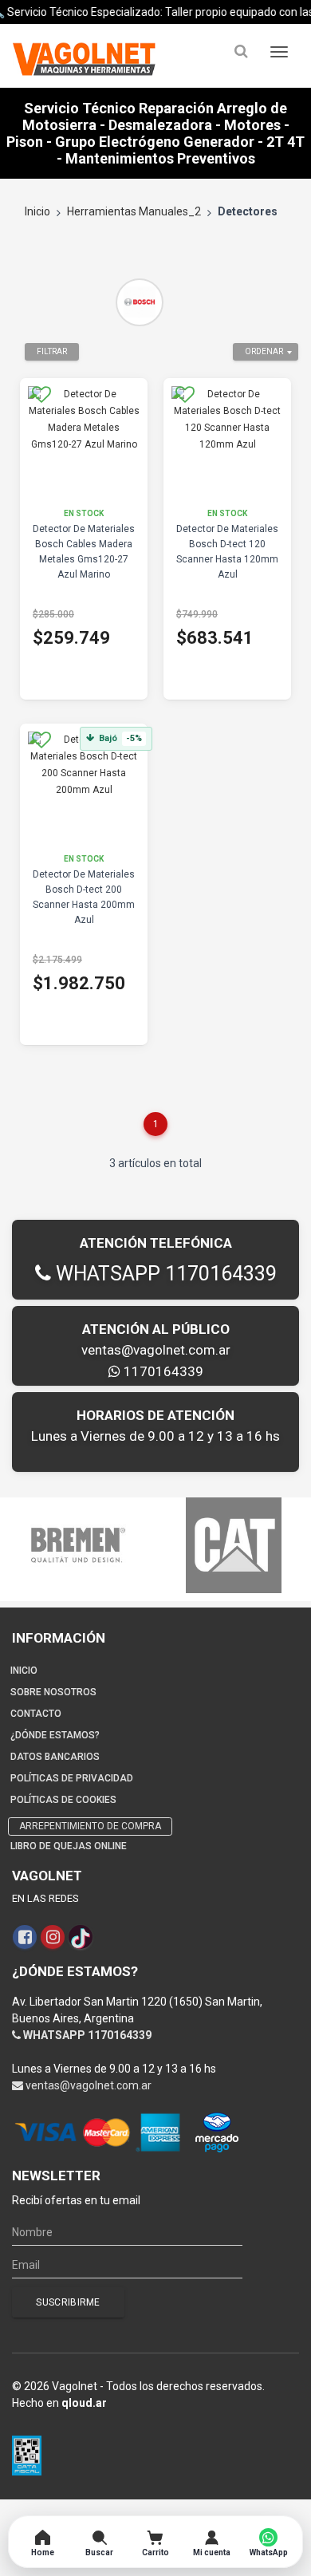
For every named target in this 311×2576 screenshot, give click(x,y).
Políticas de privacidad (72, 1778)
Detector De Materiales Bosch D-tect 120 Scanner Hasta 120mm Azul (227, 552)
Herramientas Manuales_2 (134, 211)
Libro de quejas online (69, 1846)
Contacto (36, 1714)
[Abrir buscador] (241, 51)
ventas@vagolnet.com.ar (156, 1350)
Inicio (37, 211)
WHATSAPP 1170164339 (164, 1274)
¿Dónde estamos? (55, 1735)
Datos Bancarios (55, 1757)
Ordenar (264, 351)
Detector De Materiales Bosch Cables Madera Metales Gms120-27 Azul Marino (84, 552)
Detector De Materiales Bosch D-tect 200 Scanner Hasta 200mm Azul (84, 897)
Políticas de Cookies (63, 1800)
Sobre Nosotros (53, 1692)
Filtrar (52, 351)
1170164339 (162, 1371)
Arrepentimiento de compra (90, 1826)
